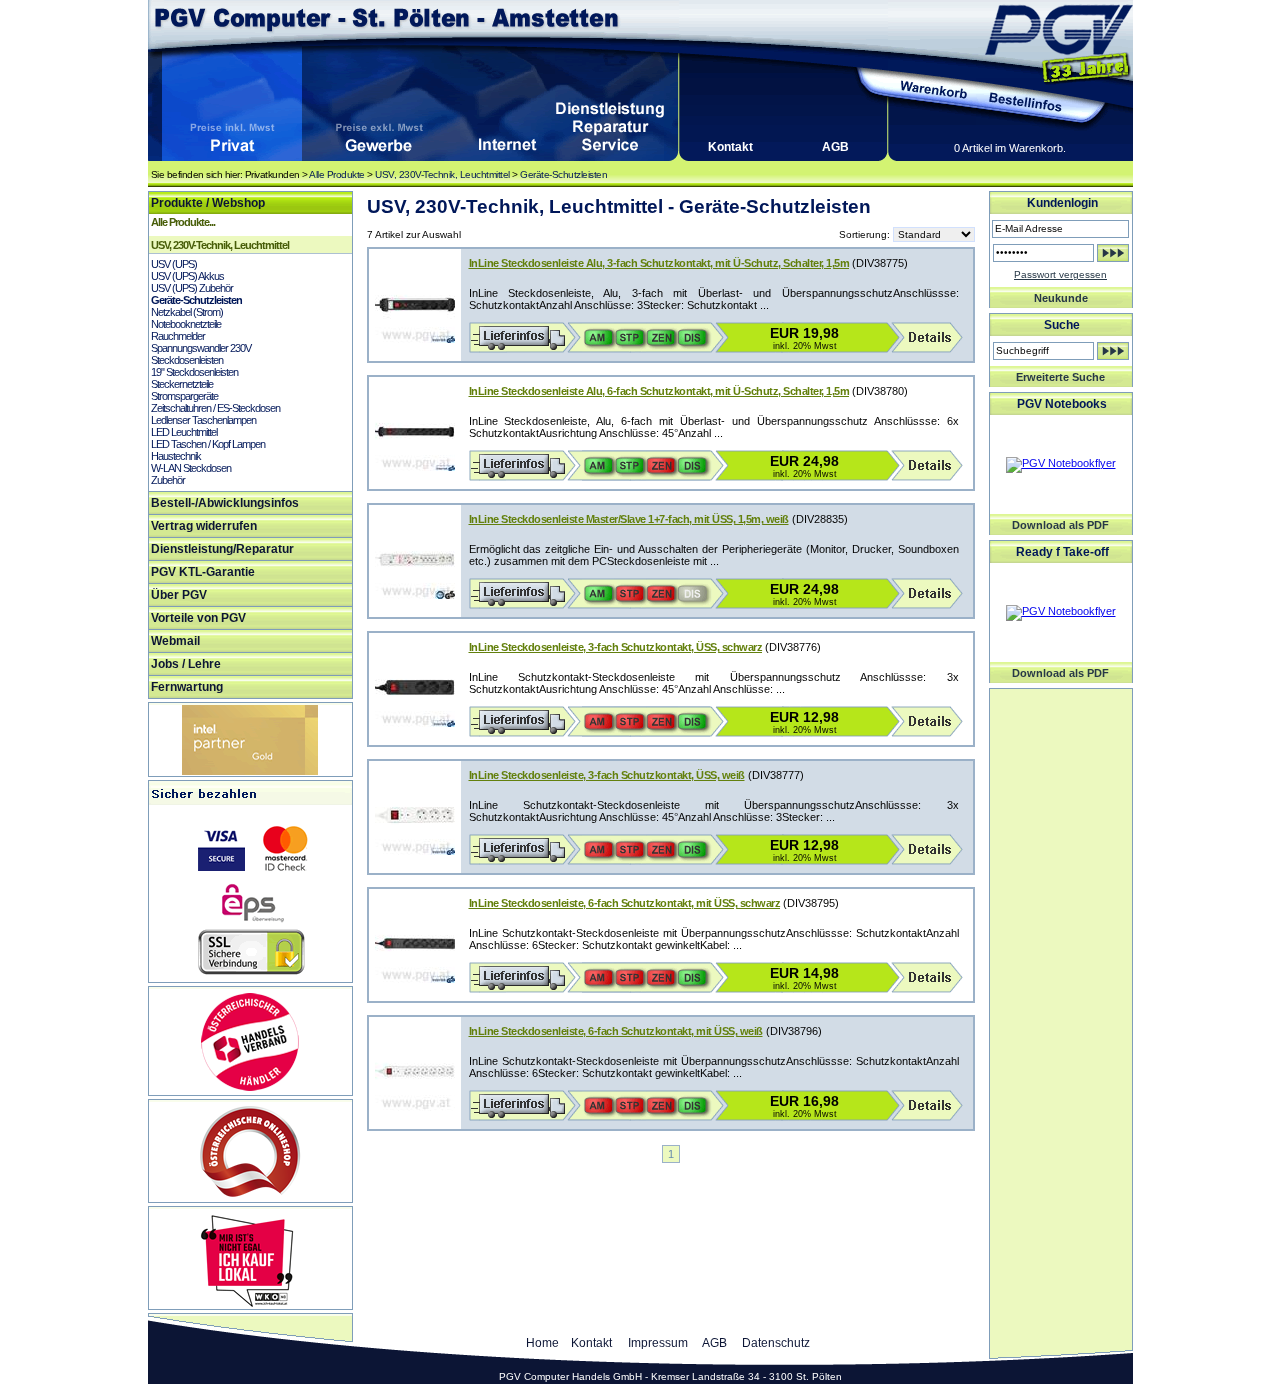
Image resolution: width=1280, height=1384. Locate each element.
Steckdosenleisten (187, 360)
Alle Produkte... (183, 222)
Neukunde (1061, 298)
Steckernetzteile (182, 384)
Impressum (658, 1343)
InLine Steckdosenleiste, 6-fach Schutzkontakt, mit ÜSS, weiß (616, 1031)
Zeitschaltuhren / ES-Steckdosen (215, 408)
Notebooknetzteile (186, 324)
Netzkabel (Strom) (187, 312)
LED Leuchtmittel (184, 432)
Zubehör (168, 480)
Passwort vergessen (1060, 274)
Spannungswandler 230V (201, 348)
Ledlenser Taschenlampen (203, 420)
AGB (835, 147)
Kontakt (730, 147)
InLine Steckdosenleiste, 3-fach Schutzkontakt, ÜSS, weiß (607, 775)
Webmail (175, 641)
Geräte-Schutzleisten (563, 174)
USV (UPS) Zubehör (192, 288)
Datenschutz (776, 1343)
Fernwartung (187, 687)
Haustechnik (176, 456)
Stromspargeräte (184, 396)
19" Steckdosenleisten (194, 372)
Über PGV (179, 595)
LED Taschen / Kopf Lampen (208, 444)
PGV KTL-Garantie (203, 572)
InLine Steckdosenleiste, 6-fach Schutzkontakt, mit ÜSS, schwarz (625, 903)
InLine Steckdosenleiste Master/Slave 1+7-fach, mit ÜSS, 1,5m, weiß (629, 519)
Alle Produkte (337, 174)
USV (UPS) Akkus (187, 276)
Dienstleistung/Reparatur (222, 549)
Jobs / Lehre (186, 664)
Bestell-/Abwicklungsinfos (225, 503)
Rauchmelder (178, 336)
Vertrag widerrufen (204, 526)
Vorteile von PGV (198, 618)
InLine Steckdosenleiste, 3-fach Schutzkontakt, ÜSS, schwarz (616, 647)
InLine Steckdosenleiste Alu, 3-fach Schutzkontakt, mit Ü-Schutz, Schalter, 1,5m (659, 263)
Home (542, 1343)
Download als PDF (1060, 525)
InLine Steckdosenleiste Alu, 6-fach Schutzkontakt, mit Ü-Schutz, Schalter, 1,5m (659, 391)
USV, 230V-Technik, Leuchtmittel (442, 174)
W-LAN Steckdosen (191, 468)
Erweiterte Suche (1060, 377)
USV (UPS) (174, 264)
